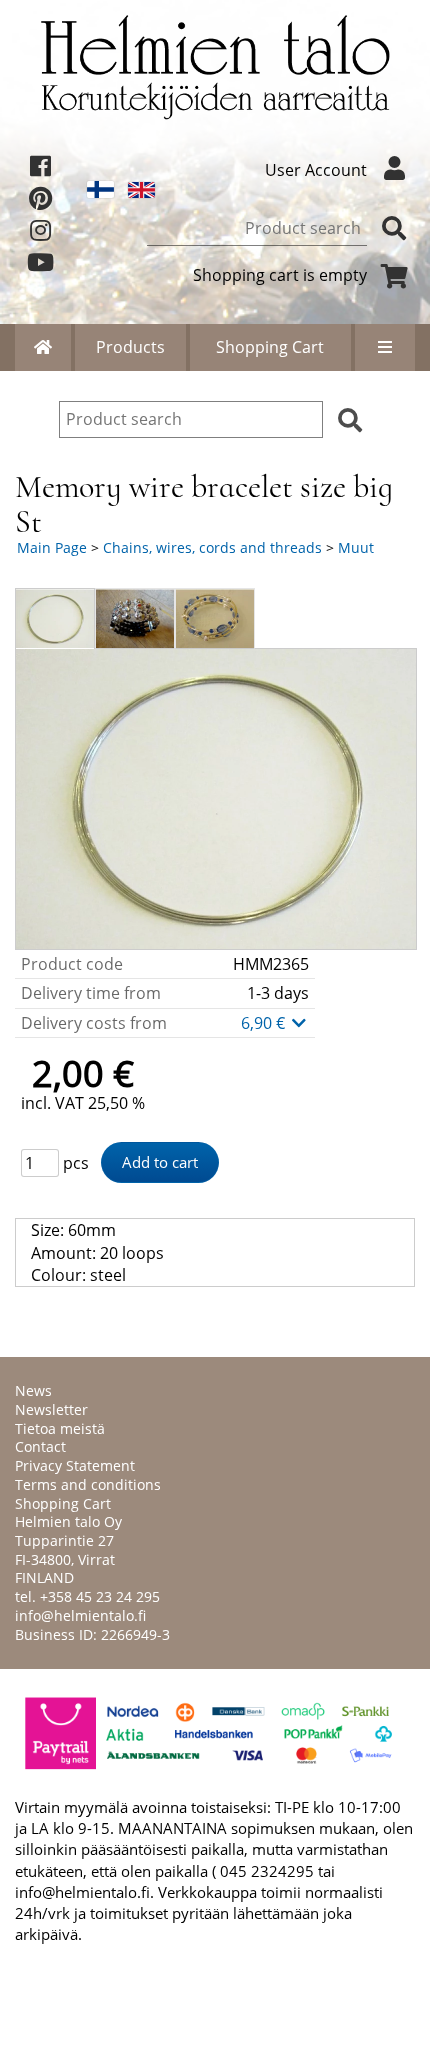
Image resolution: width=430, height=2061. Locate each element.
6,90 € (265, 1023)
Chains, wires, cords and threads (212, 547)
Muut (356, 547)
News (33, 1390)
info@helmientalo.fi (80, 1615)
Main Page (52, 547)
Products (130, 347)
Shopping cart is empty (280, 275)
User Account (316, 170)
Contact (40, 1446)
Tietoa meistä (60, 1428)
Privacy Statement (75, 1465)
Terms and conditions (88, 1484)
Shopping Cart (270, 347)
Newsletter (51, 1409)
